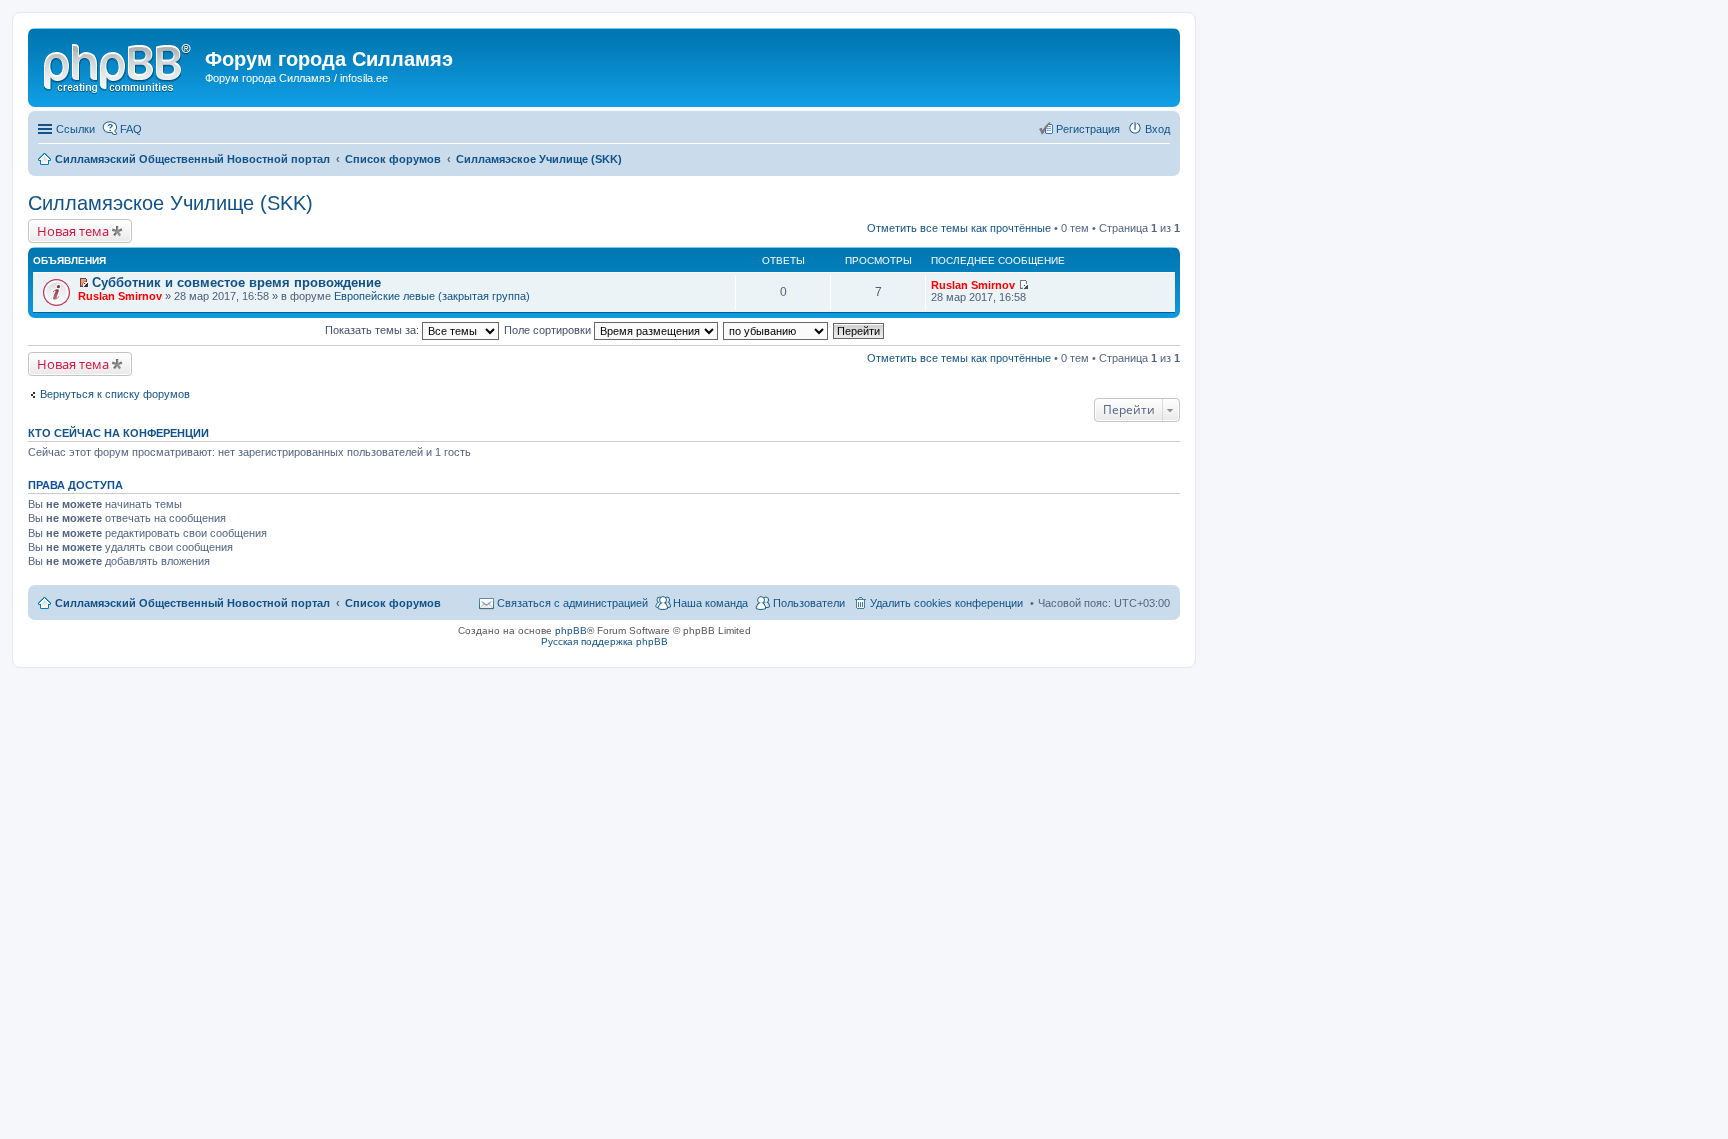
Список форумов (393, 603)
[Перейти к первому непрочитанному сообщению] (83, 283)
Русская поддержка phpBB (604, 641)
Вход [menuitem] (1157, 129)
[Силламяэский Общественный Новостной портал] (119, 65)
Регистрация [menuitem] (1088, 129)
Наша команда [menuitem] (710, 603)
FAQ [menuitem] (131, 129)
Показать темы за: (373, 330)
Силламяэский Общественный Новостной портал (192, 603)
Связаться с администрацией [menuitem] (572, 603)
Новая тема (73, 231)
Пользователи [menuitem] (809, 603)
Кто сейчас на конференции (118, 433)
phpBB (571, 630)
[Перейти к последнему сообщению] (1023, 285)
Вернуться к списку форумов (115, 394)
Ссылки (75, 129)
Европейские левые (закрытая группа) (432, 296)
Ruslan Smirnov (120, 296)
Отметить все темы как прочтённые (959, 228)
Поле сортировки (549, 330)
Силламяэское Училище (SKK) (170, 203)
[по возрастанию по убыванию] (776, 330)
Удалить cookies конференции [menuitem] (946, 603)
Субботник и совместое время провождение (236, 282)
